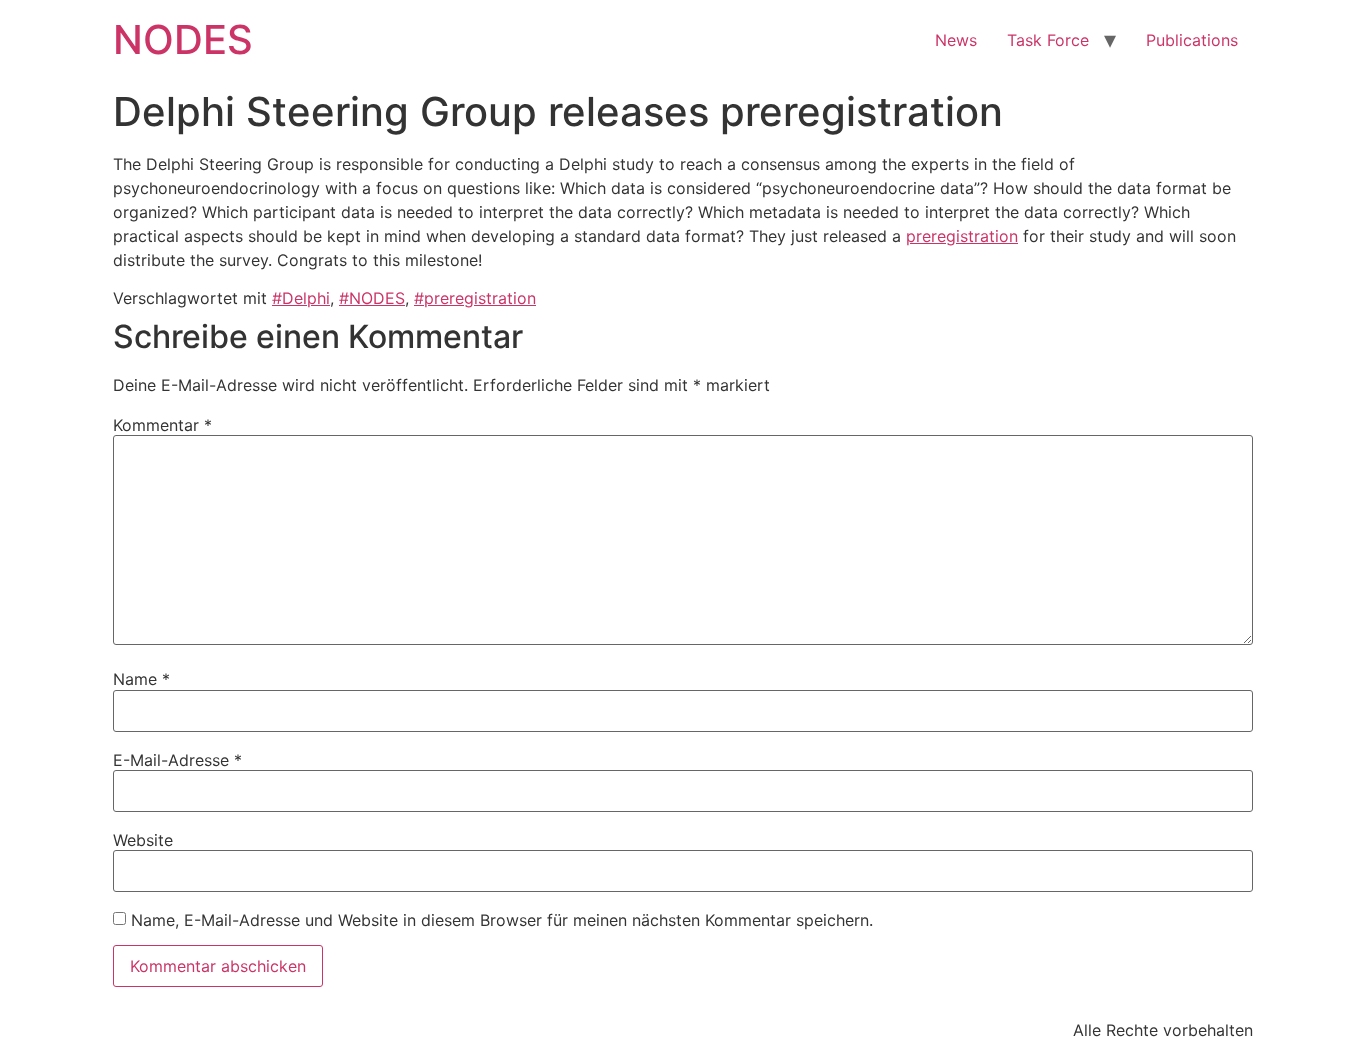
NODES (183, 39)
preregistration (962, 236)
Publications (1192, 40)
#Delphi (301, 298)
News (956, 40)
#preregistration (475, 298)
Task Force (1048, 40)
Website (143, 840)
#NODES (372, 298)
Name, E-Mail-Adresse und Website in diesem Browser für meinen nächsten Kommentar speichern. (502, 920)
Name (141, 679)
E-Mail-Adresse (177, 760)
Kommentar (162, 425)
